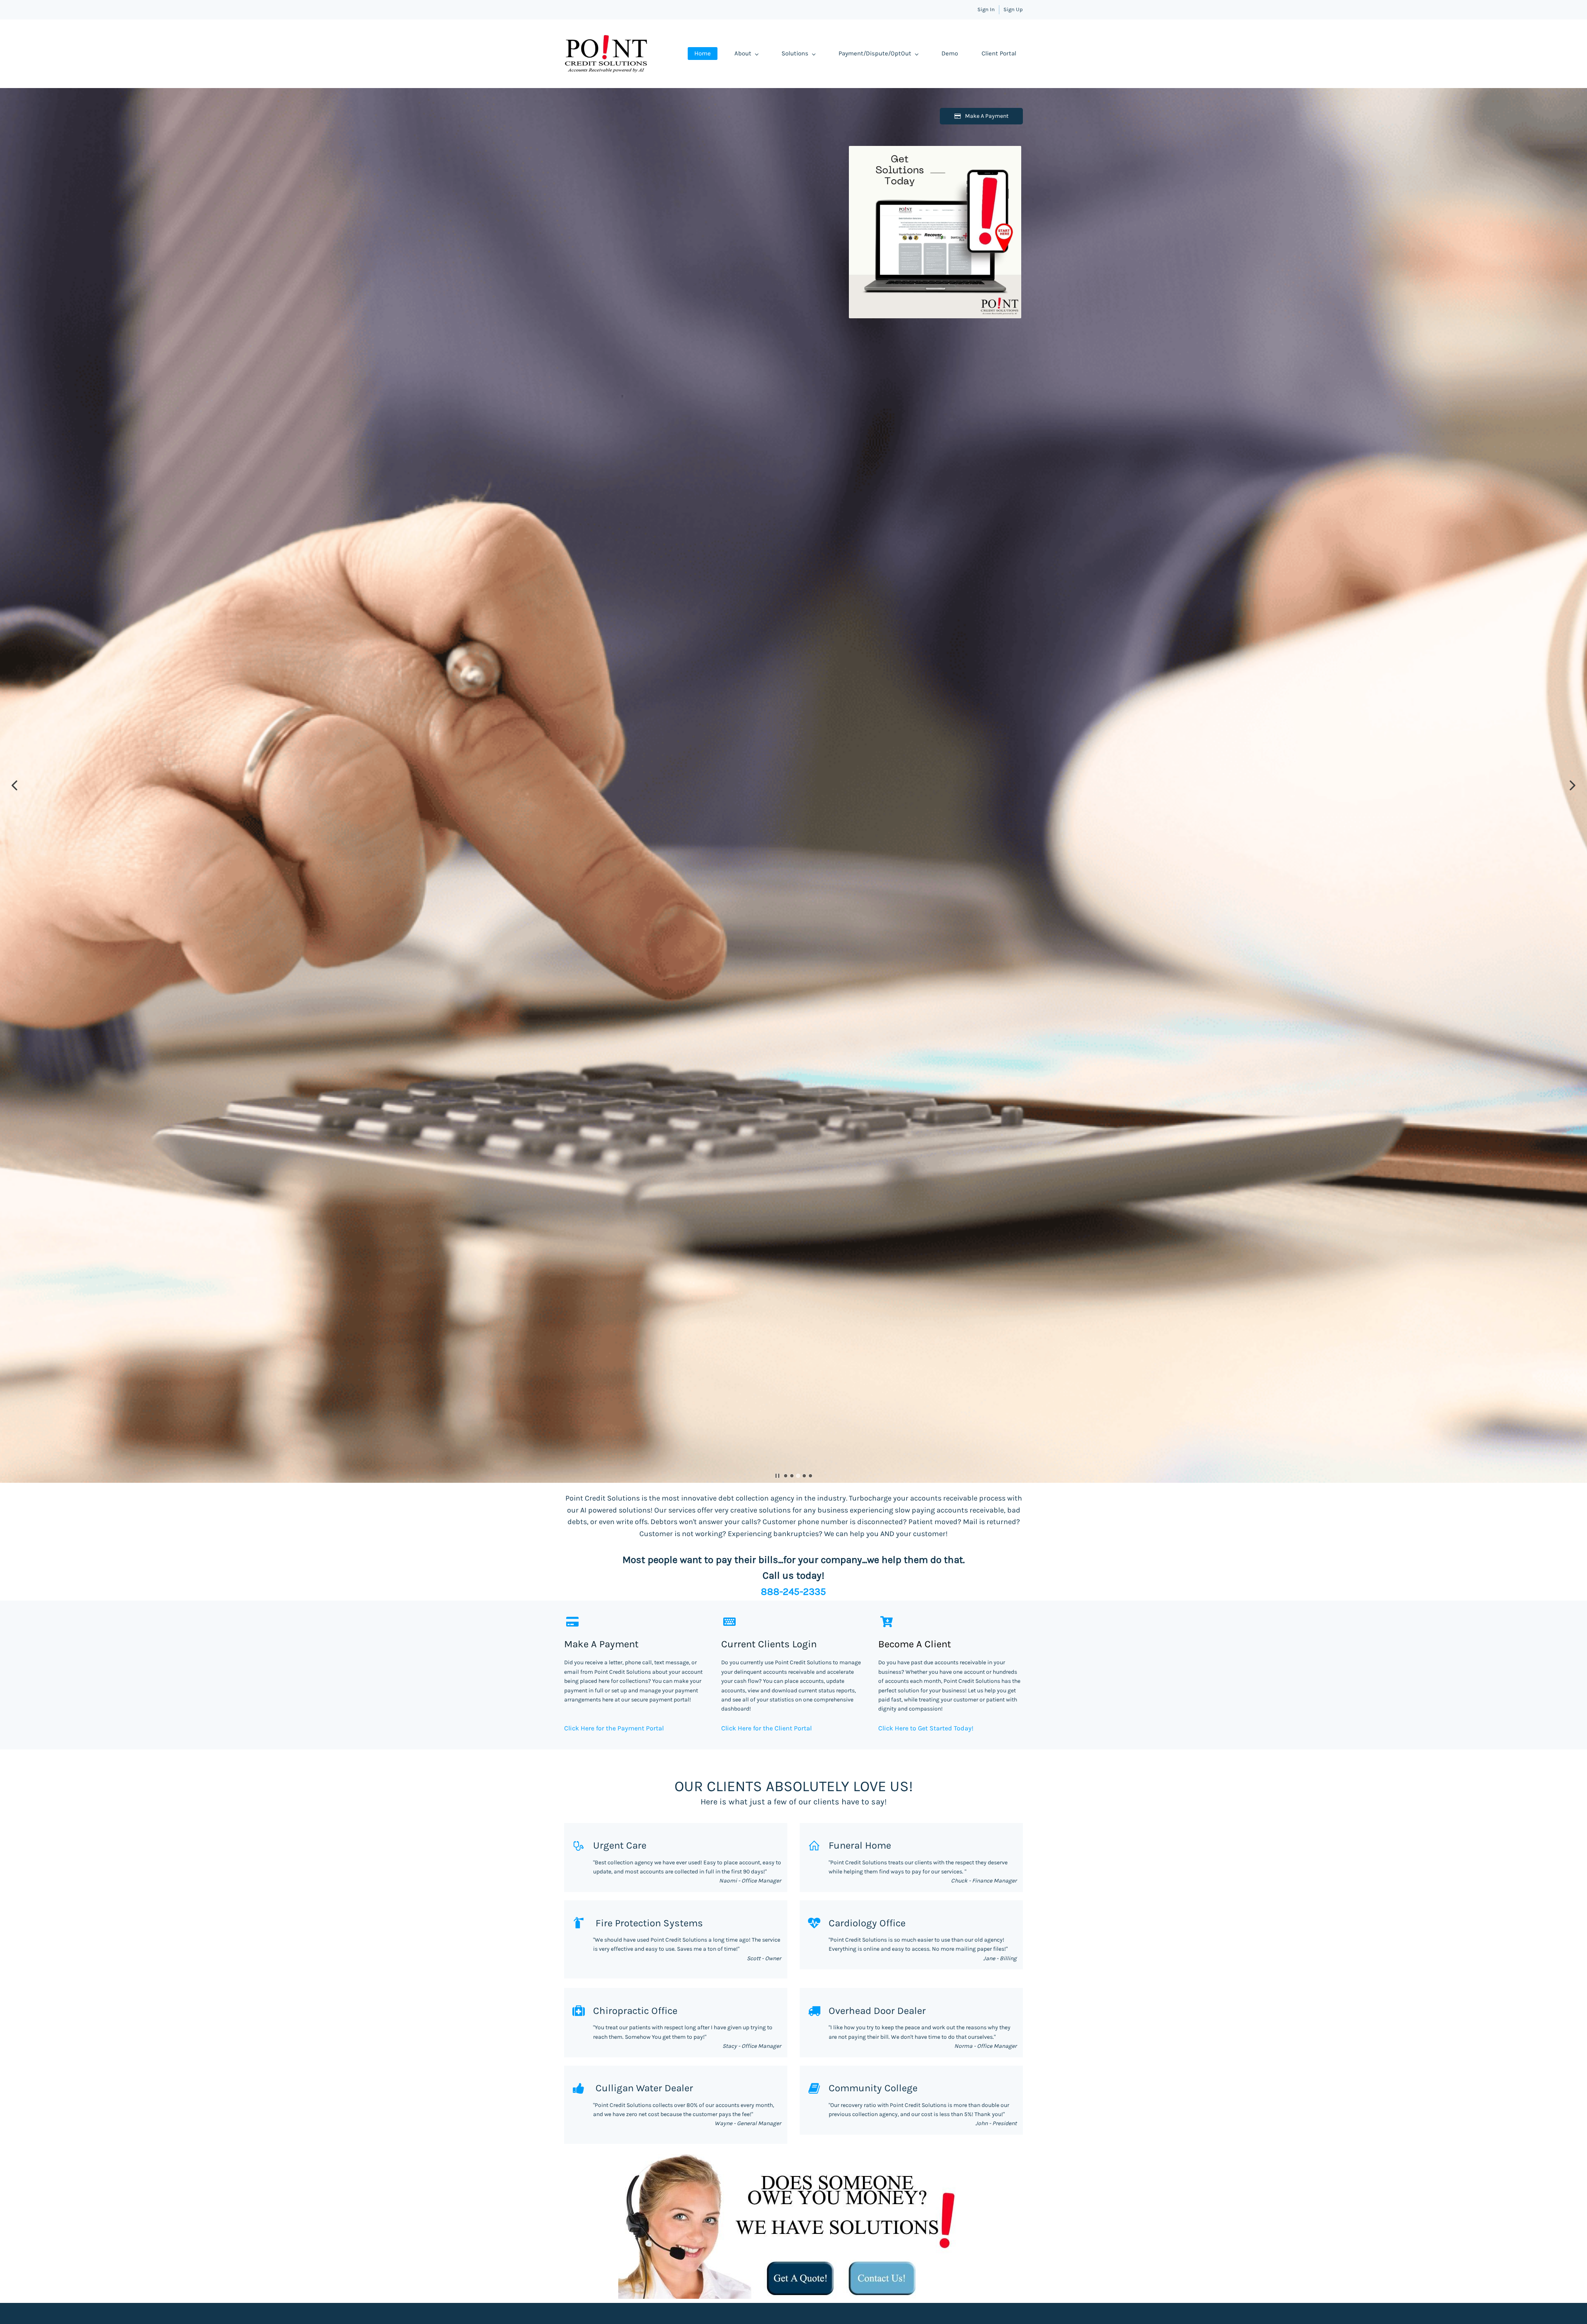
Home (703, 53)
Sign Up (1013, 9)
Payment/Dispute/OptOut (875, 53)
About (743, 53)
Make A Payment (601, 1644)
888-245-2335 (793, 1591)
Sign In (986, 9)
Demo (950, 53)
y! (971, 1728)
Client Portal (999, 53)
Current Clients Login (769, 1644)
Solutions (795, 53)
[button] (14, 785)
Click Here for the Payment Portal (614, 1728)
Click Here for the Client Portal (766, 1728)
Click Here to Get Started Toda (923, 1728)
